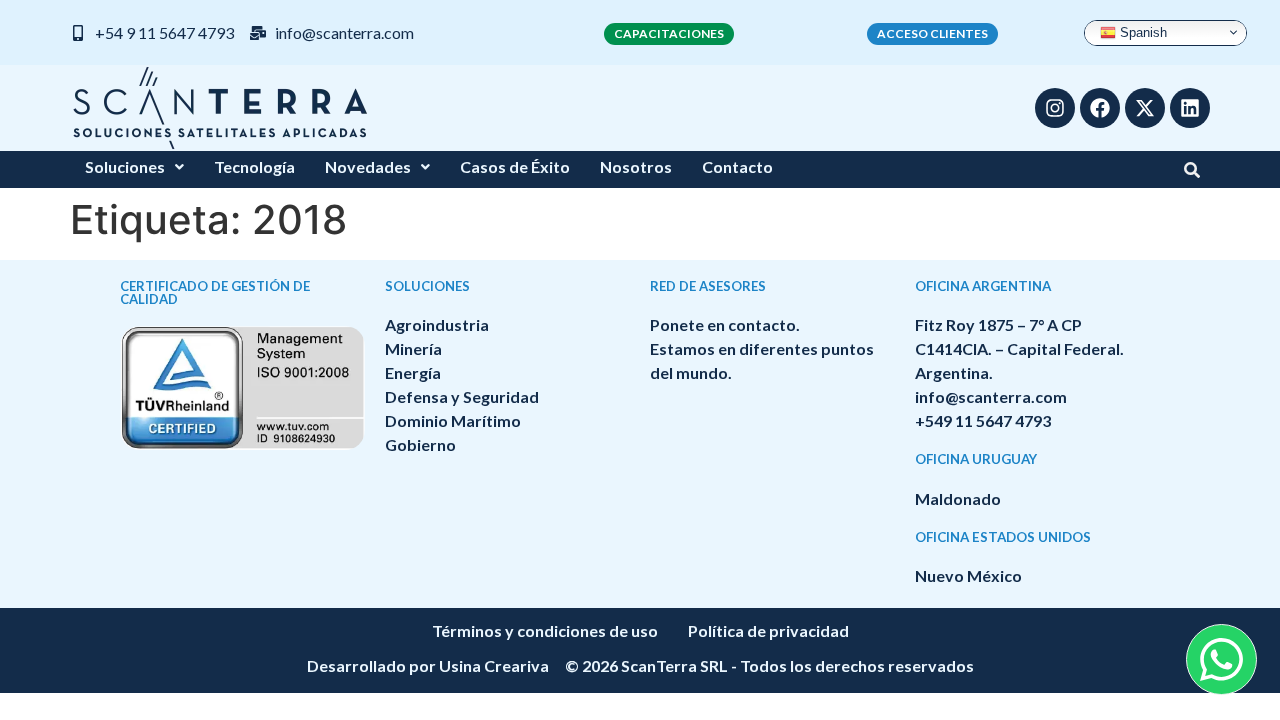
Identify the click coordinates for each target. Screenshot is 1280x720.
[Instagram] (1055, 108)
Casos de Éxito (515, 166)
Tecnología (254, 166)
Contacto (737, 166)
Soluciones (125, 166)
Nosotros (636, 166)
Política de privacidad (768, 630)
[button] (134, 167)
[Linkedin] (1190, 108)
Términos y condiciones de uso (545, 630)
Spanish (1141, 31)
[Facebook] (1100, 108)
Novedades (368, 166)
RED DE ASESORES (708, 286)
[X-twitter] (1145, 108)
